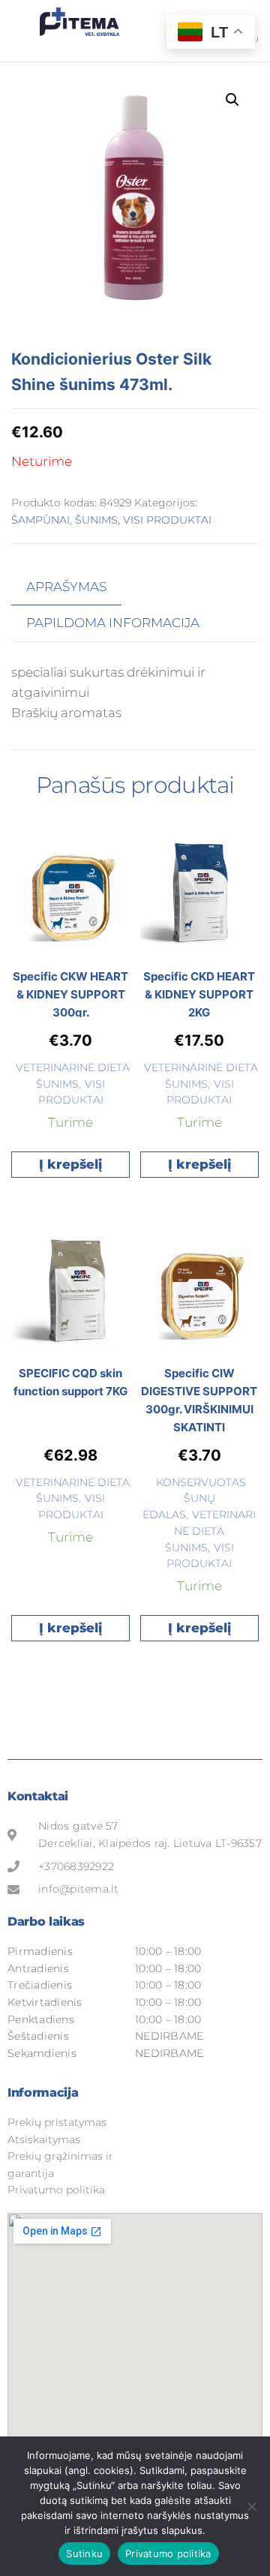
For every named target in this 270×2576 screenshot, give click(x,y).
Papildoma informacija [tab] (113, 623)
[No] (251, 2506)
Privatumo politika (168, 2553)
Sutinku (84, 2553)
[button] (232, 100)
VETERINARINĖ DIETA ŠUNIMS (211, 1531)
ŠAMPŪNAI (40, 520)
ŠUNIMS (96, 520)
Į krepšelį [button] (70, 1164)
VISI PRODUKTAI (167, 520)
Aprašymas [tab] (66, 587)
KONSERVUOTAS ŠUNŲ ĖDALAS (194, 1499)
